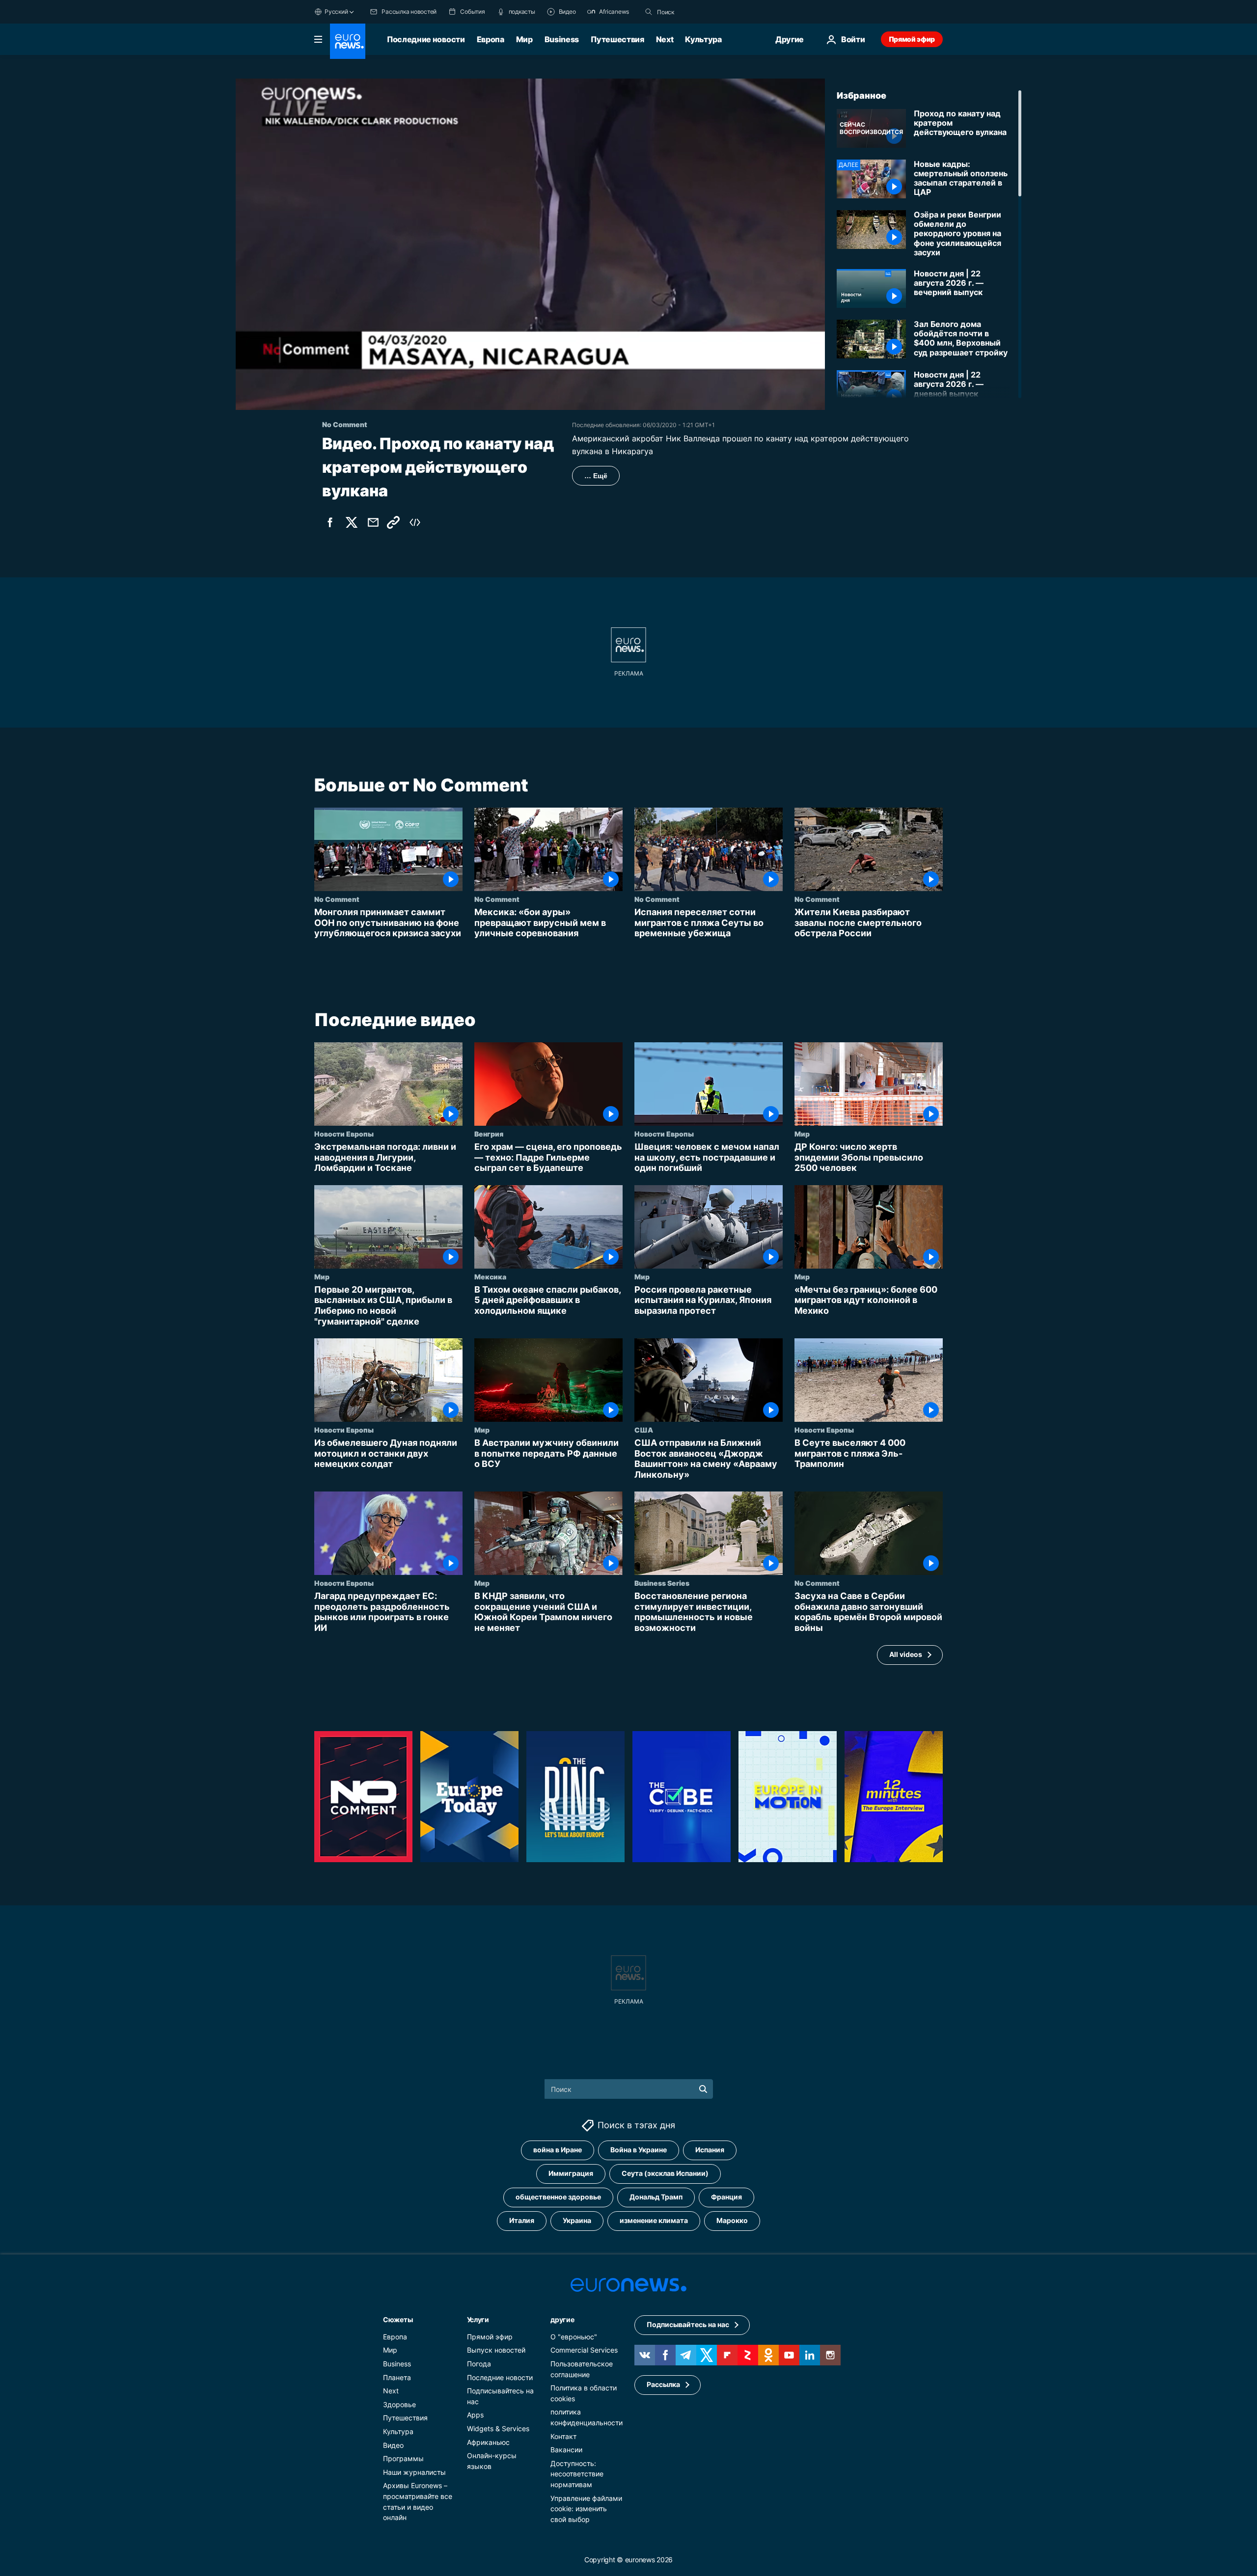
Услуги (478, 2319)
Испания (710, 2150)
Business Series (662, 1583)
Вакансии (566, 2450)
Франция (726, 2197)
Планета (397, 2377)
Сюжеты (398, 2319)
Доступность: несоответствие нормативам (577, 2474)
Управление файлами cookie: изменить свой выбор (586, 2509)
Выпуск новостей (496, 2350)
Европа (491, 39)
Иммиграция (571, 2173)
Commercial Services (584, 2350)
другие (562, 2319)
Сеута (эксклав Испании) (665, 2173)
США (644, 1430)
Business (562, 39)
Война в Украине (639, 2150)
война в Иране (558, 2150)
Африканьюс (488, 2442)
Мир (524, 39)
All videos (906, 1654)
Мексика (490, 1276)
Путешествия (617, 39)
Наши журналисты (414, 2472)
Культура (703, 39)
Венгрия (489, 1134)
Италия (522, 2220)
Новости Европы (344, 1134)
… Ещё (596, 476)
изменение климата (654, 2220)
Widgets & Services (498, 2428)
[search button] (649, 12)
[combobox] (698, 12)
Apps (475, 2415)
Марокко (732, 2220)
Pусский (336, 12)
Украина (577, 2220)
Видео (393, 2445)
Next (665, 39)
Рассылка (663, 2384)
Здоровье (399, 2404)
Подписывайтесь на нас (688, 2324)
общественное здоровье (558, 2197)
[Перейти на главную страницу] (348, 41)
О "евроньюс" (574, 2337)
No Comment (337, 899)
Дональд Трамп (656, 2197)
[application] (530, 244)
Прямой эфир (912, 39)
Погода (479, 2364)
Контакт (563, 2436)
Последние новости (426, 39)
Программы (403, 2458)
